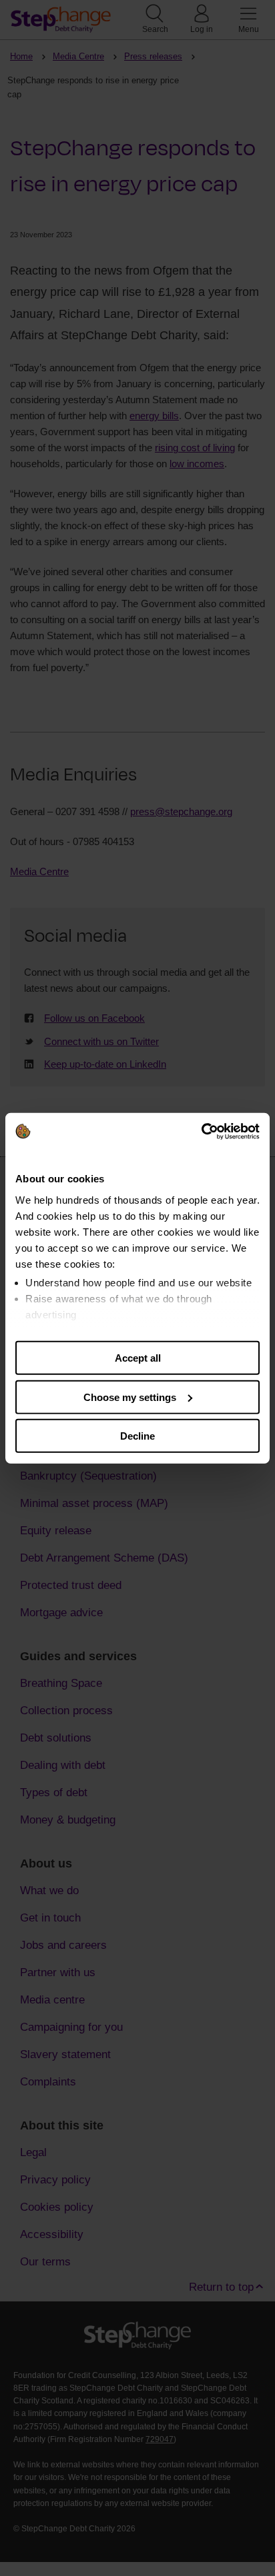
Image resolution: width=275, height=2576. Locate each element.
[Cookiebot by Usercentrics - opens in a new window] (201, 1131)
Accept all (138, 1358)
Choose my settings (130, 1397)
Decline (137, 1436)
